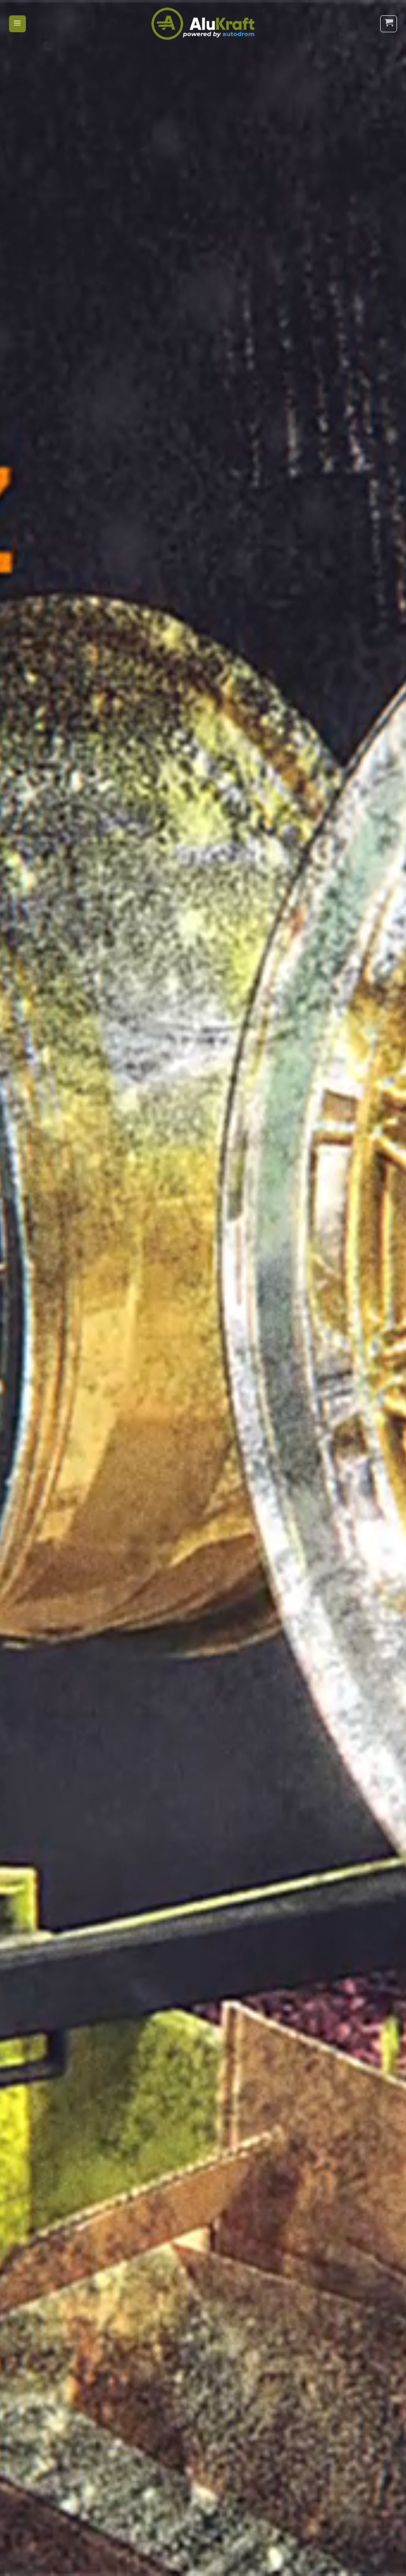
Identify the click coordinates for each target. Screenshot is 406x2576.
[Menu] (17, 24)
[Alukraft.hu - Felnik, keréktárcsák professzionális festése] (203, 24)
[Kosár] (389, 24)
